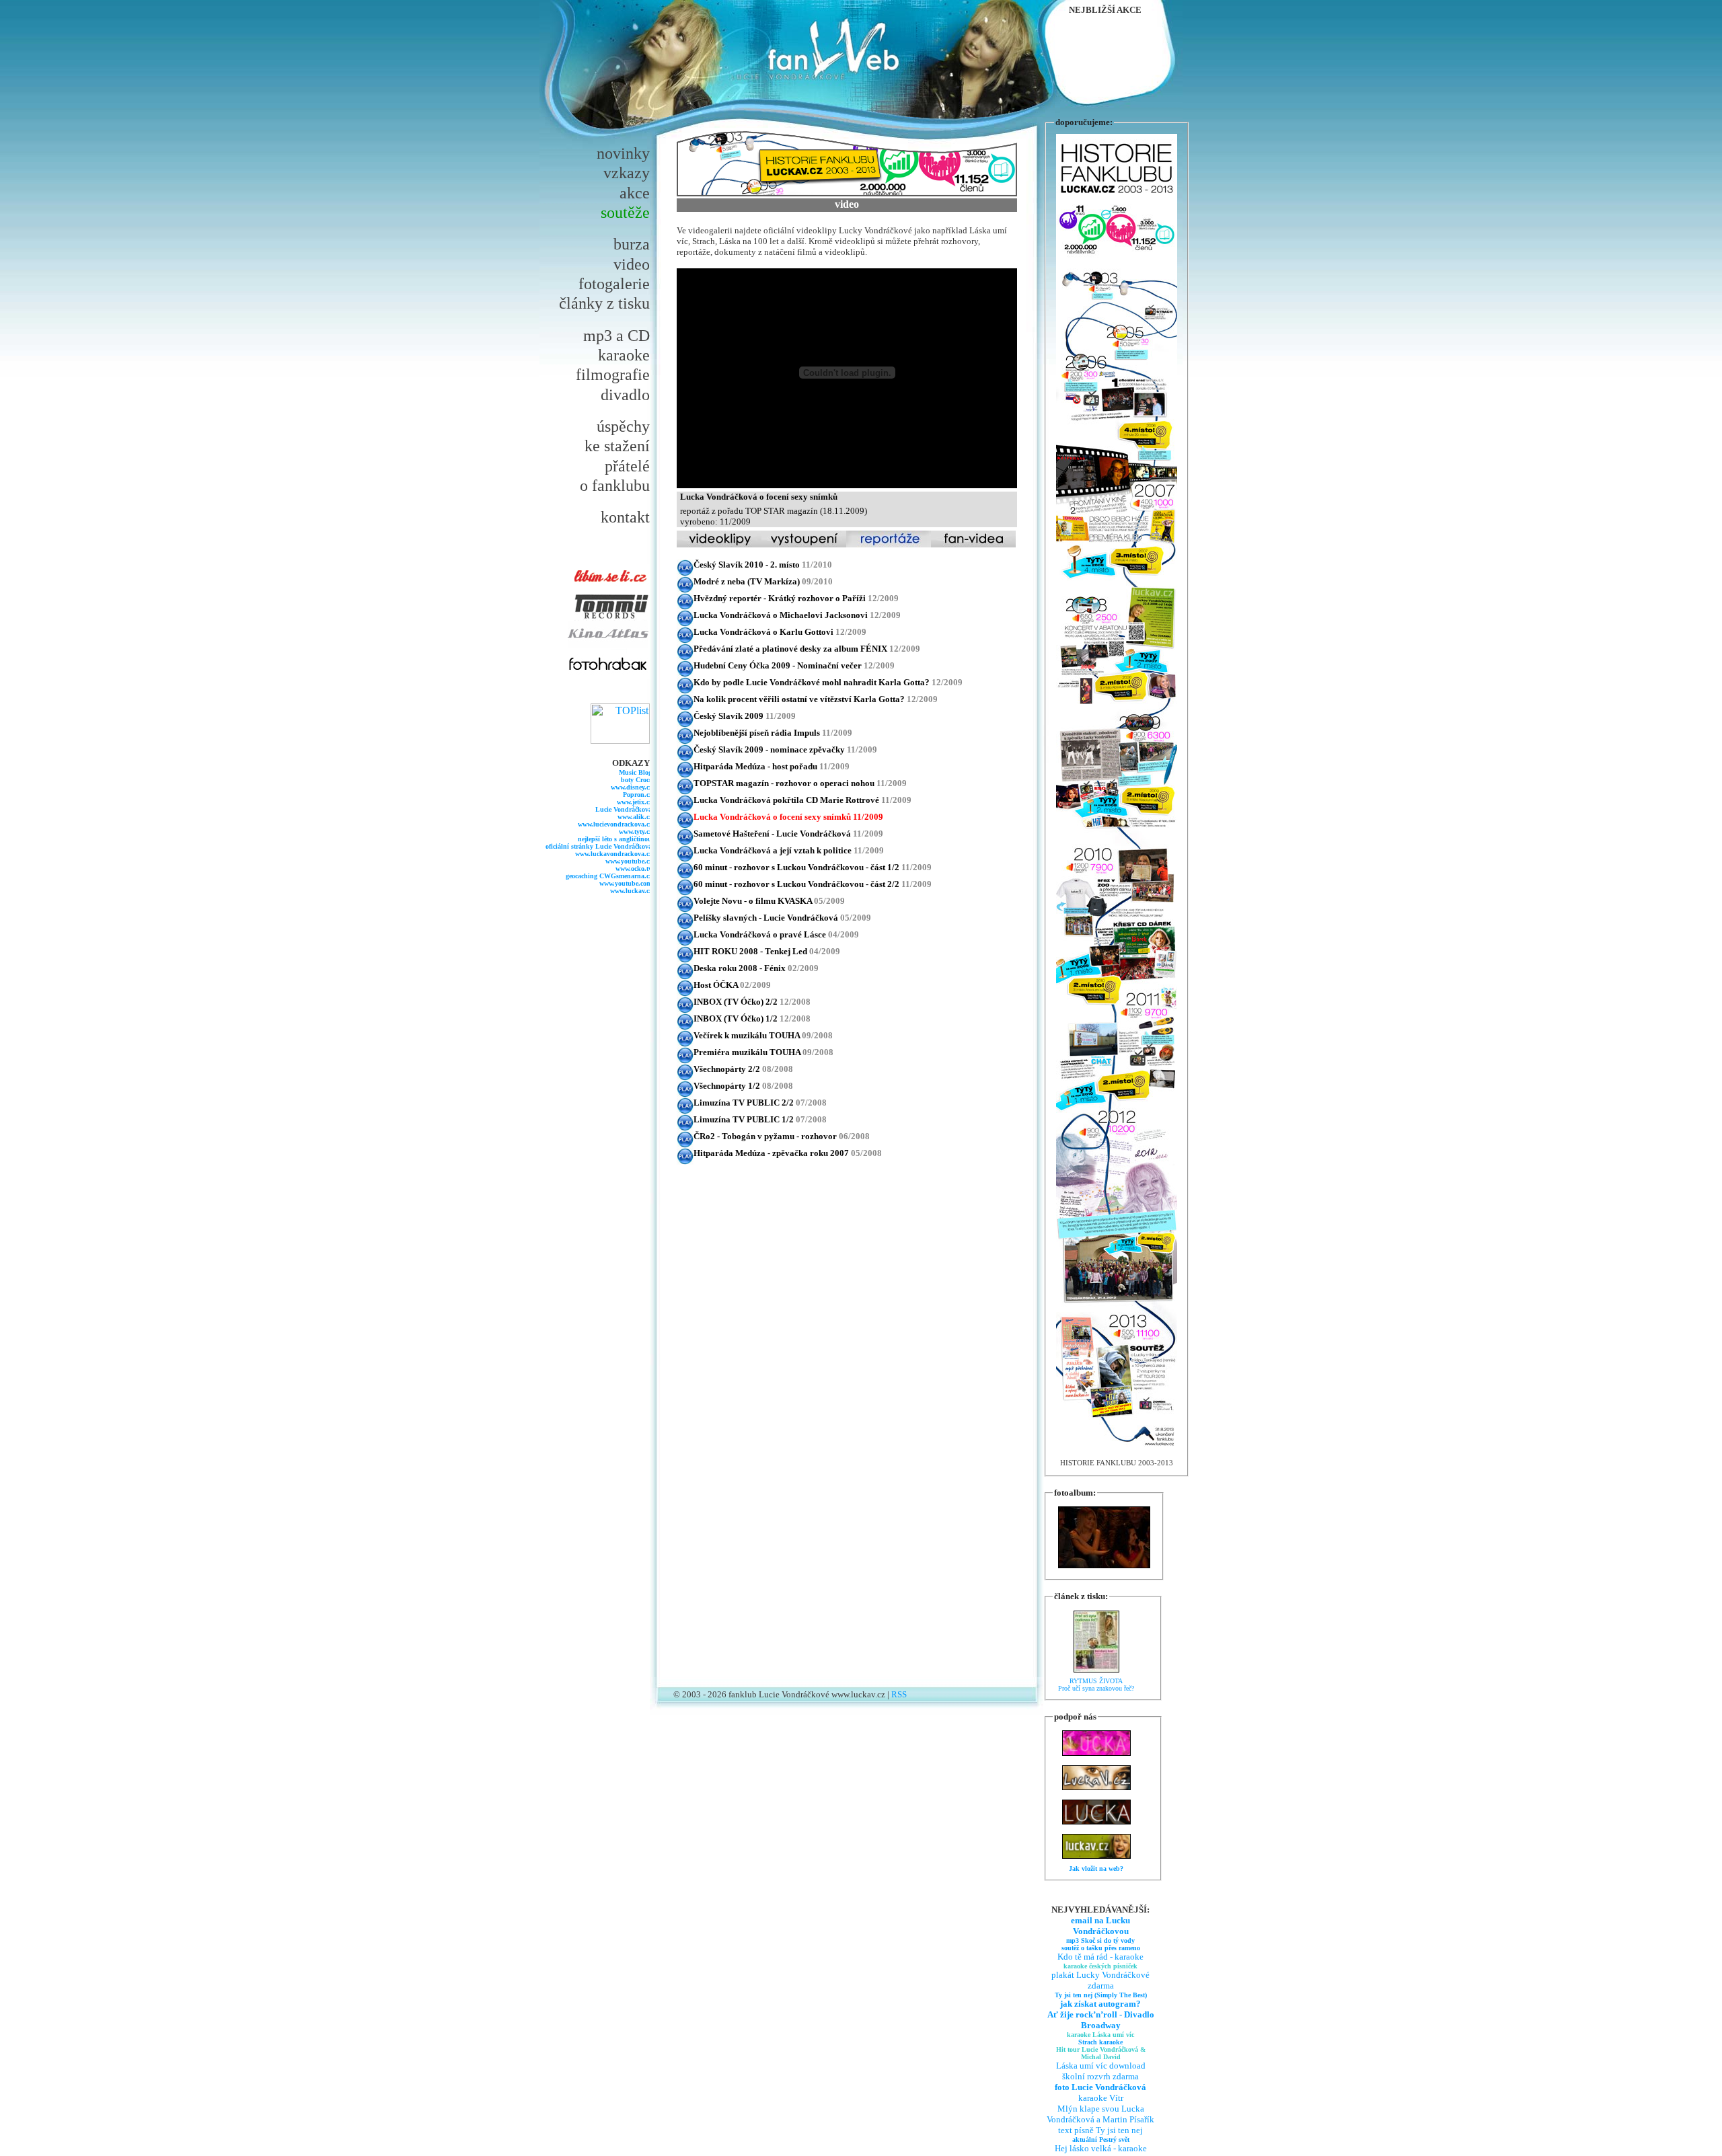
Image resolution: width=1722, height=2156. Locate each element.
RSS (899, 1694)
